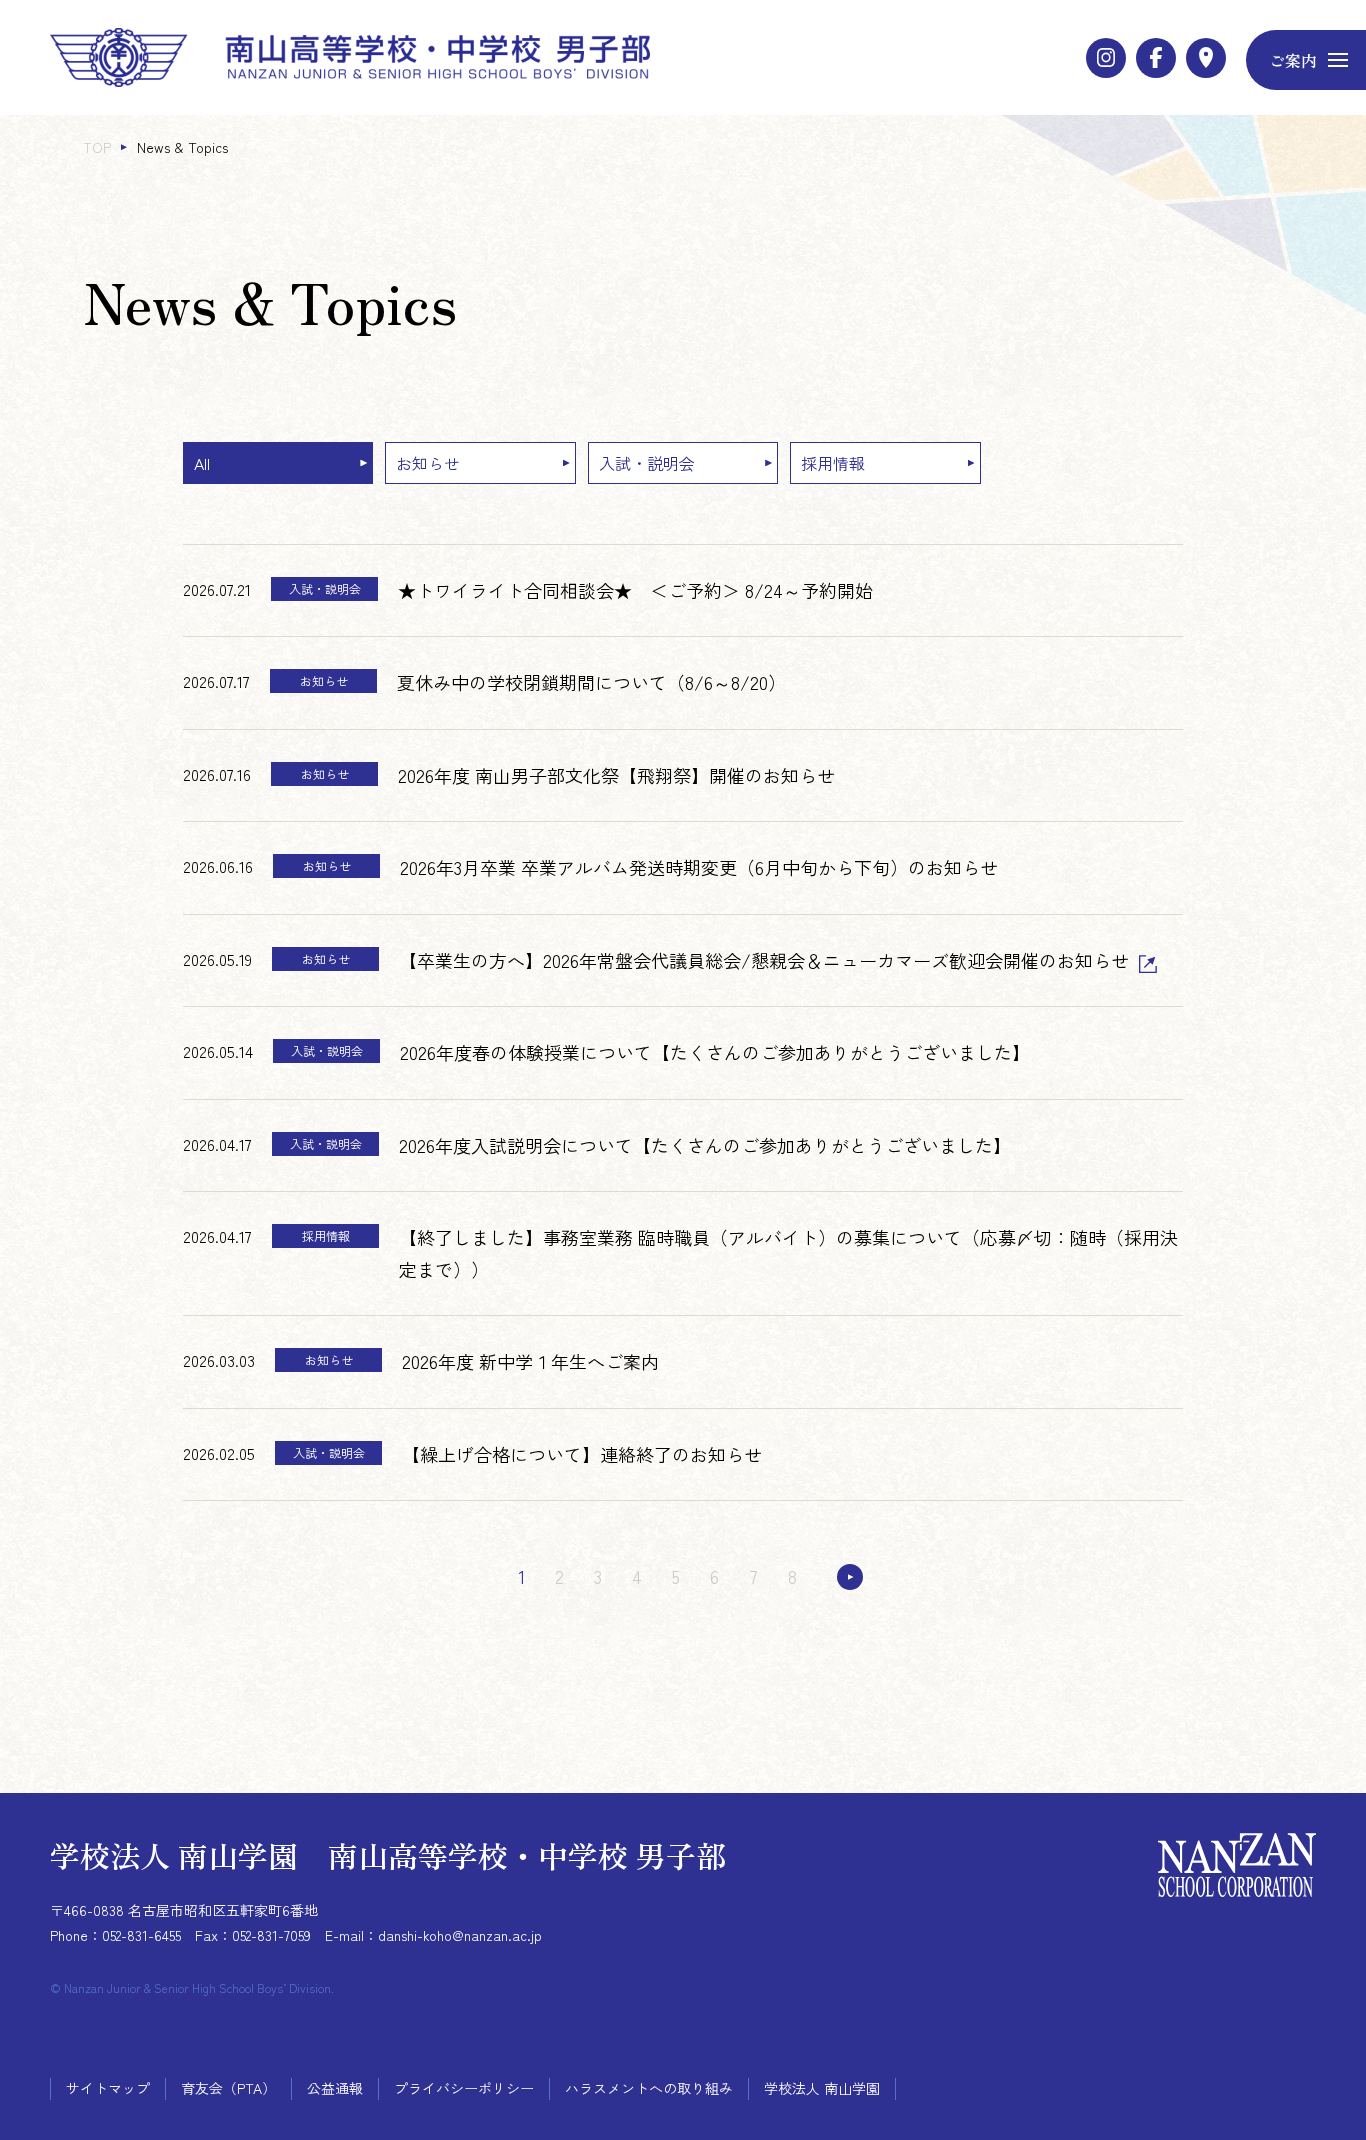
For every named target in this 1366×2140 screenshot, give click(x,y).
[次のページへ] (850, 1577)
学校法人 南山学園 (822, 2088)
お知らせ (428, 463)
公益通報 (335, 2088)
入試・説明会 (647, 463)
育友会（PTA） (228, 2088)
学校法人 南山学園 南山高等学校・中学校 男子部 (388, 1855)
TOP (97, 147)
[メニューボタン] (1306, 60)
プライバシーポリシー (464, 2088)
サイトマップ (108, 2088)
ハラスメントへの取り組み (649, 2088)
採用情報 (833, 463)
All (202, 463)
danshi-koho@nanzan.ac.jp (460, 1935)
